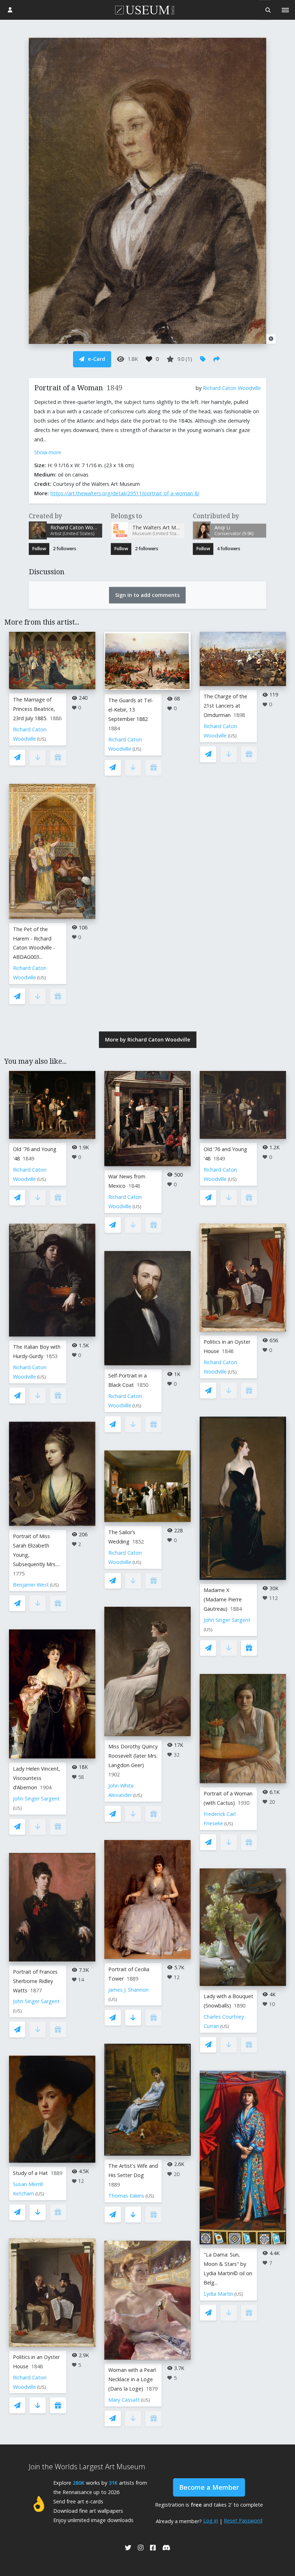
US (42, 739)
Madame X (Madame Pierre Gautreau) (223, 1599)
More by (148, 1039)
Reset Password (243, 2520)
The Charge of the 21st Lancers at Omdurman (225, 706)
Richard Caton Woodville (232, 388)
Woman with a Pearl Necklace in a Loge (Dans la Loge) (132, 2379)
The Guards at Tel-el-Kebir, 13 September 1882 (131, 710)
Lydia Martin (218, 2294)
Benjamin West (31, 1585)
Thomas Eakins (126, 2196)
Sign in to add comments (147, 595)
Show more (48, 452)
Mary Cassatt (124, 2400)
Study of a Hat (30, 2173)
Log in (211, 2520)
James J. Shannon (128, 1990)
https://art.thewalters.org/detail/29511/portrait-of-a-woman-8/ (125, 493)
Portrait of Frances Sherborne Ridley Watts (35, 1981)
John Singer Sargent (36, 1798)
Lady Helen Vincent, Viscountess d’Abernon (37, 1778)
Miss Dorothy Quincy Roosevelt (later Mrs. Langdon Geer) (133, 1756)
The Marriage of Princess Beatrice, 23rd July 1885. (34, 709)
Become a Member (209, 2487)
